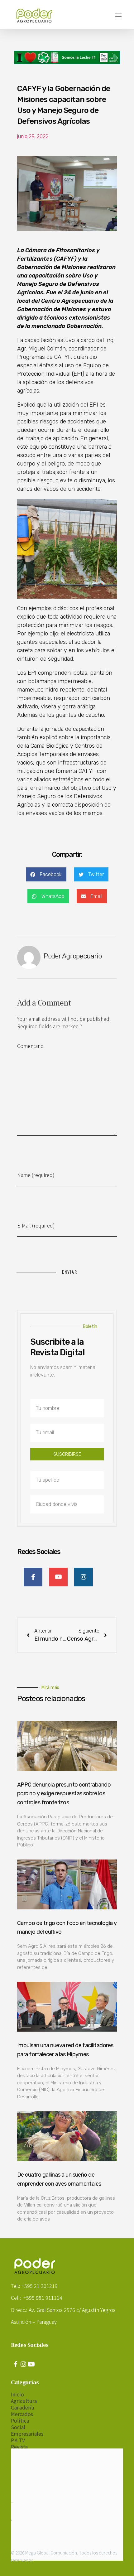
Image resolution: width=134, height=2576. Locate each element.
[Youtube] (31, 2364)
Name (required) (36, 1175)
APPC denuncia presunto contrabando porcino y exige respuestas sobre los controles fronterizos (64, 1794)
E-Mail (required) (36, 1225)
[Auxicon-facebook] (16, 2364)
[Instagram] (23, 2364)
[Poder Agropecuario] (37, 16)
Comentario (30, 1046)
